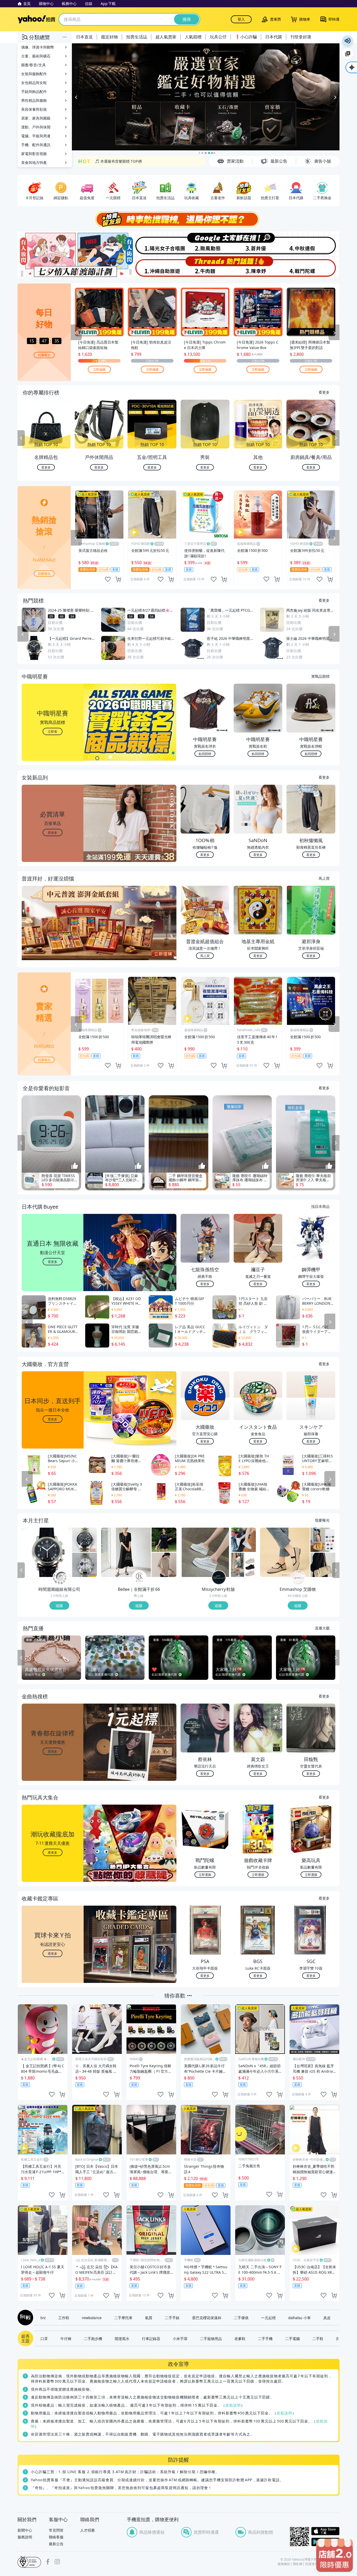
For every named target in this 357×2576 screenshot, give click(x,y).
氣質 (149, 2318)
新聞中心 (25, 2530)
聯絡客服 (56, 2537)
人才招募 (88, 2530)
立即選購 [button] (205, 1875)
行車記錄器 (151, 2339)
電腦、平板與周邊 (36, 136)
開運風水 (122, 2339)
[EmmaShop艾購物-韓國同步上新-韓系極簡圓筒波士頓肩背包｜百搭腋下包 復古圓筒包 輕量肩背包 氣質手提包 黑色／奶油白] (323, 1565)
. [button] (53, 934)
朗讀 (348, 41)
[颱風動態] (205, 243)
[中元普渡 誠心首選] (206, 97)
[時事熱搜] (179, 220)
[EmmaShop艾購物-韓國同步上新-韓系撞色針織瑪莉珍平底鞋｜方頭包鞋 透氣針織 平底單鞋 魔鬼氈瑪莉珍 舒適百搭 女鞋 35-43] (285, 1553)
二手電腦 (292, 2339)
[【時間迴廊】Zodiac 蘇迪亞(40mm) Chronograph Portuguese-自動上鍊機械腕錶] (85, 1540)
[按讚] (75, 1166)
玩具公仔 (218, 37)
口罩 (44, 2339)
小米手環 (180, 2339)
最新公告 (56, 2544)
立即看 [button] (53, 732)
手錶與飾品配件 (34, 91)
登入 (241, 19)
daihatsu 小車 (300, 2318)
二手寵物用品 (211, 2339)
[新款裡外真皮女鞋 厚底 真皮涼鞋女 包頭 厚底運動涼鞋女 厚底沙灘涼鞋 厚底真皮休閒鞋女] (243, 1565)
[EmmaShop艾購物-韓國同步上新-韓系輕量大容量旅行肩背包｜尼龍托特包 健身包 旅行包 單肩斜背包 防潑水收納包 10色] (323, 1540)
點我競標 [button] (205, 754)
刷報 (24, 2318)
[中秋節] (313, 243)
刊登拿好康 (301, 37)
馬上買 (324, 878)
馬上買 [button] (205, 956)
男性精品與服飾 (34, 100)
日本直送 (84, 37)
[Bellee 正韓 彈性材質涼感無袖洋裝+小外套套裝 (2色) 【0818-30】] (126, 1553)
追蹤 (59, 1606)
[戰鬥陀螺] (313, 267)
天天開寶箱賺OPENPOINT (117, 164)
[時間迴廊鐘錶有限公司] (60, 1578)
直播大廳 (322, 1628)
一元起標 (268, 2318)
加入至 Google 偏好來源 (348, 54)
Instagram (57, 2562)
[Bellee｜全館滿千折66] (139, 1578)
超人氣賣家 (166, 37)
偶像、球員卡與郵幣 (38, 47)
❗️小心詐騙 (246, 37)
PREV (21, 439)
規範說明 (233, 2405)
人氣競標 (193, 37)
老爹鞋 (240, 2339)
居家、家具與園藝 (36, 118)
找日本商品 (320, 1207)
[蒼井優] (259, 243)
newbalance (92, 2318)
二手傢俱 (241, 2318)
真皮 (327, 2318)
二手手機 (265, 2339)
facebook (48, 2562)
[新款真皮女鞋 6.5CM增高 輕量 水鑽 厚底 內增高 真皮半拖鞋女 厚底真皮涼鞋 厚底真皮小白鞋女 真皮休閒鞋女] (205, 1553)
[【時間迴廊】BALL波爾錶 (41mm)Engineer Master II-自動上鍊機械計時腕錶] (85, 1565)
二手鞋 (318, 2339)
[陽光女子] (152, 243)
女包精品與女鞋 (34, 83)
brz (43, 2318)
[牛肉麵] (205, 267)
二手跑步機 (93, 2339)
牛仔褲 (66, 2339)
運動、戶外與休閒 (36, 127)
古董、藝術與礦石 (36, 56)
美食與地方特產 (34, 163)
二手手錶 (172, 2318)
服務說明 (25, 2537)
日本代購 (274, 37)
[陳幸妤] (259, 267)
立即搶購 (99, 370)
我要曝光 (44, 355)
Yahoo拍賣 (36, 19)
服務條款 (284, 2564)
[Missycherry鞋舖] (219, 1578)
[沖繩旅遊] (152, 267)
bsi (29, 2562)
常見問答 (56, 2530)
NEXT (336, 439)
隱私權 (298, 2564)
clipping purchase (118, 580)
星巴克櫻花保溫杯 (207, 2318)
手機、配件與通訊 (36, 145)
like (108, 580)
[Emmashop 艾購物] (298, 1578)
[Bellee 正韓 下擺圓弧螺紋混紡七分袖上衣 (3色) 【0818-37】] (164, 1565)
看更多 (324, 392)
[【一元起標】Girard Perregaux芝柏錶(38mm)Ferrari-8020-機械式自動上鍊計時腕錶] (47, 1553)
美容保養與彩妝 (34, 109)
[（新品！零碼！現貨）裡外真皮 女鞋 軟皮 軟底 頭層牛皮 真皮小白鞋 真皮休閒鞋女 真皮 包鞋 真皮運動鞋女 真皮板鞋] (243, 1540)
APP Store (325, 2531)
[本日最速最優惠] (335, 2555)
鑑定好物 (110, 37)
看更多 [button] (53, 833)
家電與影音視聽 (34, 154)
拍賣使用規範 (315, 2564)
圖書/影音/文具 (33, 65)
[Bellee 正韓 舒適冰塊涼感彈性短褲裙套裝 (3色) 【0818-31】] (164, 1540)
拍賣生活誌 (137, 37)
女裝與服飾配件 (34, 74)
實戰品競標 (320, 676)
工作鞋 (64, 2318)
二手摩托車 (123, 2318)
